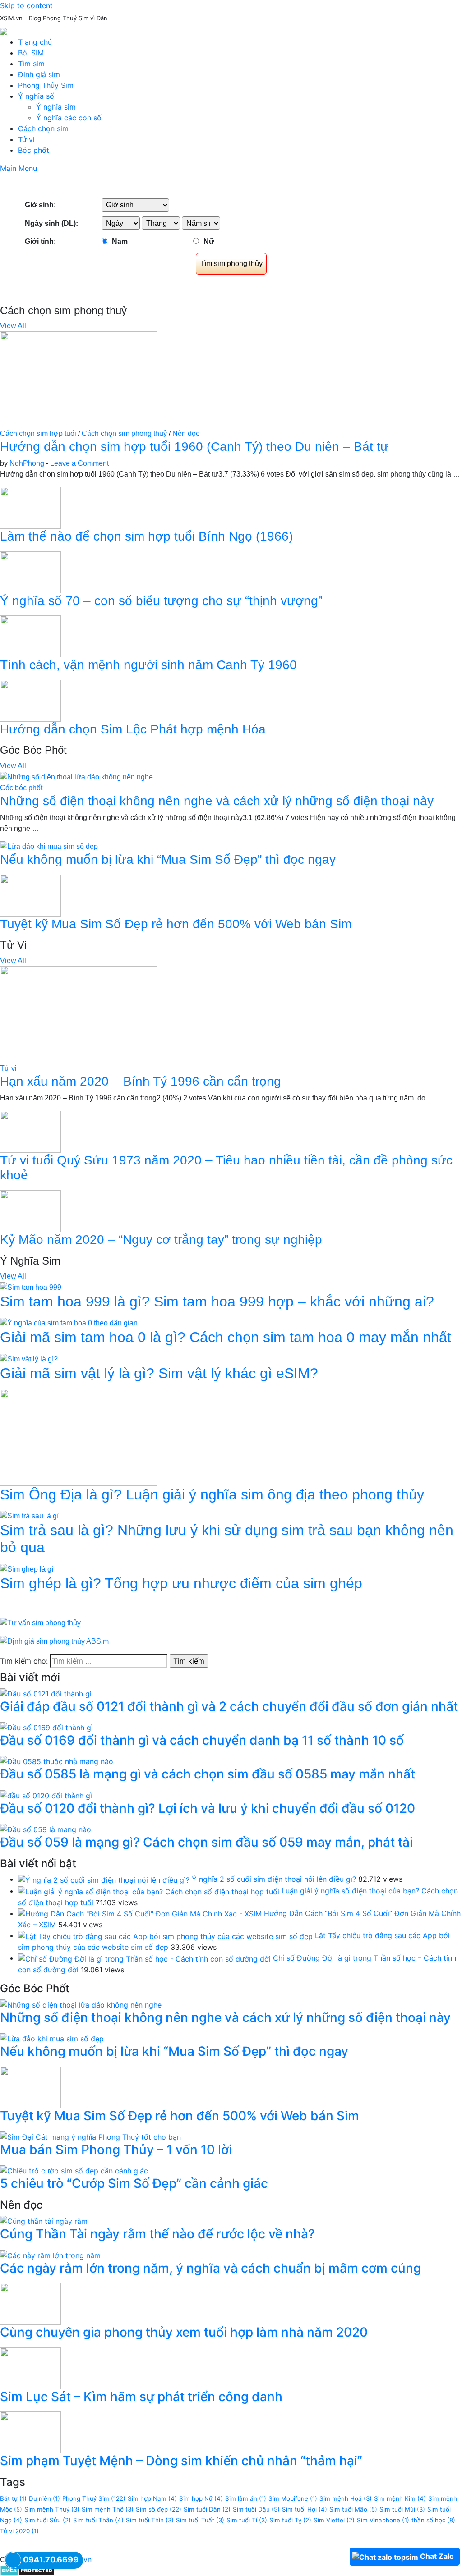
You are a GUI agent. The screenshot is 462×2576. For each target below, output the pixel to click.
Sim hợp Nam (152, 2498)
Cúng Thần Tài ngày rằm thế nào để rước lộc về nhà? (157, 2234)
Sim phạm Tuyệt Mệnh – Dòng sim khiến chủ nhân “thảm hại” (181, 2461)
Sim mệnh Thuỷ (52, 2509)
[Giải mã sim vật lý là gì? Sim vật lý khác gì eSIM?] (29, 1359)
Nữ (209, 241)
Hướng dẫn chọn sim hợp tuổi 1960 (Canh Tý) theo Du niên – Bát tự (194, 447)
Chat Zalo (437, 2556)
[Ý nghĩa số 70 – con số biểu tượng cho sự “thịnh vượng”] (30, 571)
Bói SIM (31, 53)
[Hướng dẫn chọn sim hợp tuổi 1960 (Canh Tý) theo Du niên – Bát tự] (79, 379)
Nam (120, 241)
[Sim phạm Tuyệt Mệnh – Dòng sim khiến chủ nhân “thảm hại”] (30, 2432)
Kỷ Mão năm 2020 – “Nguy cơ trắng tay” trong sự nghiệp (161, 1240)
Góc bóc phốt (21, 788)
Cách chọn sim (43, 128)
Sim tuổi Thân (98, 2520)
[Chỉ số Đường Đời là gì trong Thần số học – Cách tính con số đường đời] (144, 1958)
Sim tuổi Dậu (256, 2509)
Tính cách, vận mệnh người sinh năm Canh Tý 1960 (148, 665)
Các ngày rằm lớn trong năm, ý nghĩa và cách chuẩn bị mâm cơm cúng (210, 2268)
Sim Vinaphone (383, 2520)
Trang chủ (35, 42)
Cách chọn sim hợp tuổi (38, 433)
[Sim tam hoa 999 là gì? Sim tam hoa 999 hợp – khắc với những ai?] (31, 1287)
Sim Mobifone (293, 2498)
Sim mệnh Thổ (108, 2509)
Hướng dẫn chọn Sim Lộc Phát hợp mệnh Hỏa (133, 729)
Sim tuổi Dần (207, 2509)
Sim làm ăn (246, 2498)
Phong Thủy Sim (46, 85)
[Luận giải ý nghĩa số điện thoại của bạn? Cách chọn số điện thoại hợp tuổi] (149, 1891)
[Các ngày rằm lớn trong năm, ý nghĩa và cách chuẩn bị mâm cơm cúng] (50, 2255)
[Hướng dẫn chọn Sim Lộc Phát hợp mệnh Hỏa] (30, 700)
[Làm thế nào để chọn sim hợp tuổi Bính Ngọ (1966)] (30, 507)
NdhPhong (27, 463)
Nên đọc (186, 433)
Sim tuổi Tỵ (290, 2520)
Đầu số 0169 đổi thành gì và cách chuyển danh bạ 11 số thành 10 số (202, 1740)
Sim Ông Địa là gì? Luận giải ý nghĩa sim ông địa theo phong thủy (212, 1494)
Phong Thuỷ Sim (94, 2498)
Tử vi (26, 139)
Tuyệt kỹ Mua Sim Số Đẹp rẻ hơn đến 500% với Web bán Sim (176, 924)
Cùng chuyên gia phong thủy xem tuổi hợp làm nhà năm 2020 (184, 2332)
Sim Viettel (334, 2520)
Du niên (44, 2498)
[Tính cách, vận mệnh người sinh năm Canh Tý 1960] (30, 636)
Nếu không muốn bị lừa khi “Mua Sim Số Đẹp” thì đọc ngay (168, 859)
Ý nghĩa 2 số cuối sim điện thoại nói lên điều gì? (274, 1879)
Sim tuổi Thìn (150, 2520)
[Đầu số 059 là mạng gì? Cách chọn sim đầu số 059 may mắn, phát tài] (46, 1829)
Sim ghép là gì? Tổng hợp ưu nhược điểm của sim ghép (181, 1583)
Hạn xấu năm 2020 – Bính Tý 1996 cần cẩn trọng (141, 1081)
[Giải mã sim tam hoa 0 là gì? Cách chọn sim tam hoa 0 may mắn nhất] (69, 1323)
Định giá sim (39, 74)
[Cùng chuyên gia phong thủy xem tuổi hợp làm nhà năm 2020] (30, 2303)
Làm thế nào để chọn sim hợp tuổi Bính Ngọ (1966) (146, 536)
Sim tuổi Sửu (48, 2520)
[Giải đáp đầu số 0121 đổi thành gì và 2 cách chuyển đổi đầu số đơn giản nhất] (46, 1693)
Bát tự (13, 2498)
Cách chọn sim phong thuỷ (124, 433)
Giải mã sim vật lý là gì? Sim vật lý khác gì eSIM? (159, 1373)
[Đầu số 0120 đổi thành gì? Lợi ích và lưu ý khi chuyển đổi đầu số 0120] (46, 1795)
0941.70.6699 (51, 2560)
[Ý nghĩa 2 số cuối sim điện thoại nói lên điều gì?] (104, 1879)
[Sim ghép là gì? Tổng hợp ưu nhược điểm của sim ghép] (27, 1569)
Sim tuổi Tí (247, 2520)
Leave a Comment (79, 463)
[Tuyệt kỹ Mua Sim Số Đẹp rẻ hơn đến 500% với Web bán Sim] (30, 895)
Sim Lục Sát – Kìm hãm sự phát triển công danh (141, 2397)
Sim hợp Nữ (201, 2498)
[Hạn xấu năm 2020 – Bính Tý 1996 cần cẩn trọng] (79, 1014)
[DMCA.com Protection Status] (27, 2570)
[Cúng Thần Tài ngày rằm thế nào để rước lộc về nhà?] (44, 2221)
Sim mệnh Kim (400, 2498)
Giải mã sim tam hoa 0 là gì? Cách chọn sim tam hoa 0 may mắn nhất (226, 1337)
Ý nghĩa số (36, 96)
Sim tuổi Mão (353, 2509)
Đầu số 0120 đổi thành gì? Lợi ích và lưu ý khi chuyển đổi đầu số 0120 (208, 1808)
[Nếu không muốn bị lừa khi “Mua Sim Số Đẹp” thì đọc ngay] (49, 846)
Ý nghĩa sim (56, 107)
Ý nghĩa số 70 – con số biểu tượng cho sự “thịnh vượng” (161, 601)
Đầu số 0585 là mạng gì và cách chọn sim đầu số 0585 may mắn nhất (208, 1774)
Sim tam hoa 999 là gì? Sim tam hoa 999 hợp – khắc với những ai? (217, 1302)
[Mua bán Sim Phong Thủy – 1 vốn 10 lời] (90, 2136)
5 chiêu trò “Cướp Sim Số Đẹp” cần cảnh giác (134, 2183)
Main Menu (18, 168)
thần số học (433, 2520)
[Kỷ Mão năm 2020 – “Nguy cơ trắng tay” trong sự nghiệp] (30, 1211)
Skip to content (26, 5)
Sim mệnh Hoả (346, 2498)
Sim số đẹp (159, 2509)
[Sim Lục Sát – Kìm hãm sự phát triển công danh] (30, 2368)
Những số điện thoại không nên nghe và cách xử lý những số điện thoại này (217, 801)
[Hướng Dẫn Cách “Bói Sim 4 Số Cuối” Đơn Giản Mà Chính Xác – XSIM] (140, 1913)
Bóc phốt (34, 150)
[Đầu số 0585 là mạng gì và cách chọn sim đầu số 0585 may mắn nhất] (57, 1761)
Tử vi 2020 (19, 2531)
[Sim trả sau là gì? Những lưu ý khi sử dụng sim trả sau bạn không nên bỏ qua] (29, 1515)
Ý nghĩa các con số (69, 118)
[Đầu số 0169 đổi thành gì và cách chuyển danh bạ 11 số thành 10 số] (46, 1727)
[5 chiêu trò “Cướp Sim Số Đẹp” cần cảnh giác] (74, 2170)
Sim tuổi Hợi (305, 2509)
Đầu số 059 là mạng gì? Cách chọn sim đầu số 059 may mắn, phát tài (206, 1842)
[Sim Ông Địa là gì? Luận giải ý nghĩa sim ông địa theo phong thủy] (79, 1437)
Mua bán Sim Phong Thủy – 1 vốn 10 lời (116, 2150)
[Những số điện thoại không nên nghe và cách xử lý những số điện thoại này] (76, 777)
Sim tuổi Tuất (200, 2520)
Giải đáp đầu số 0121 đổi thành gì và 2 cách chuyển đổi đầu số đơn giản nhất (229, 1706)
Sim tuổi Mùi (402, 2509)
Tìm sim (31, 64)
